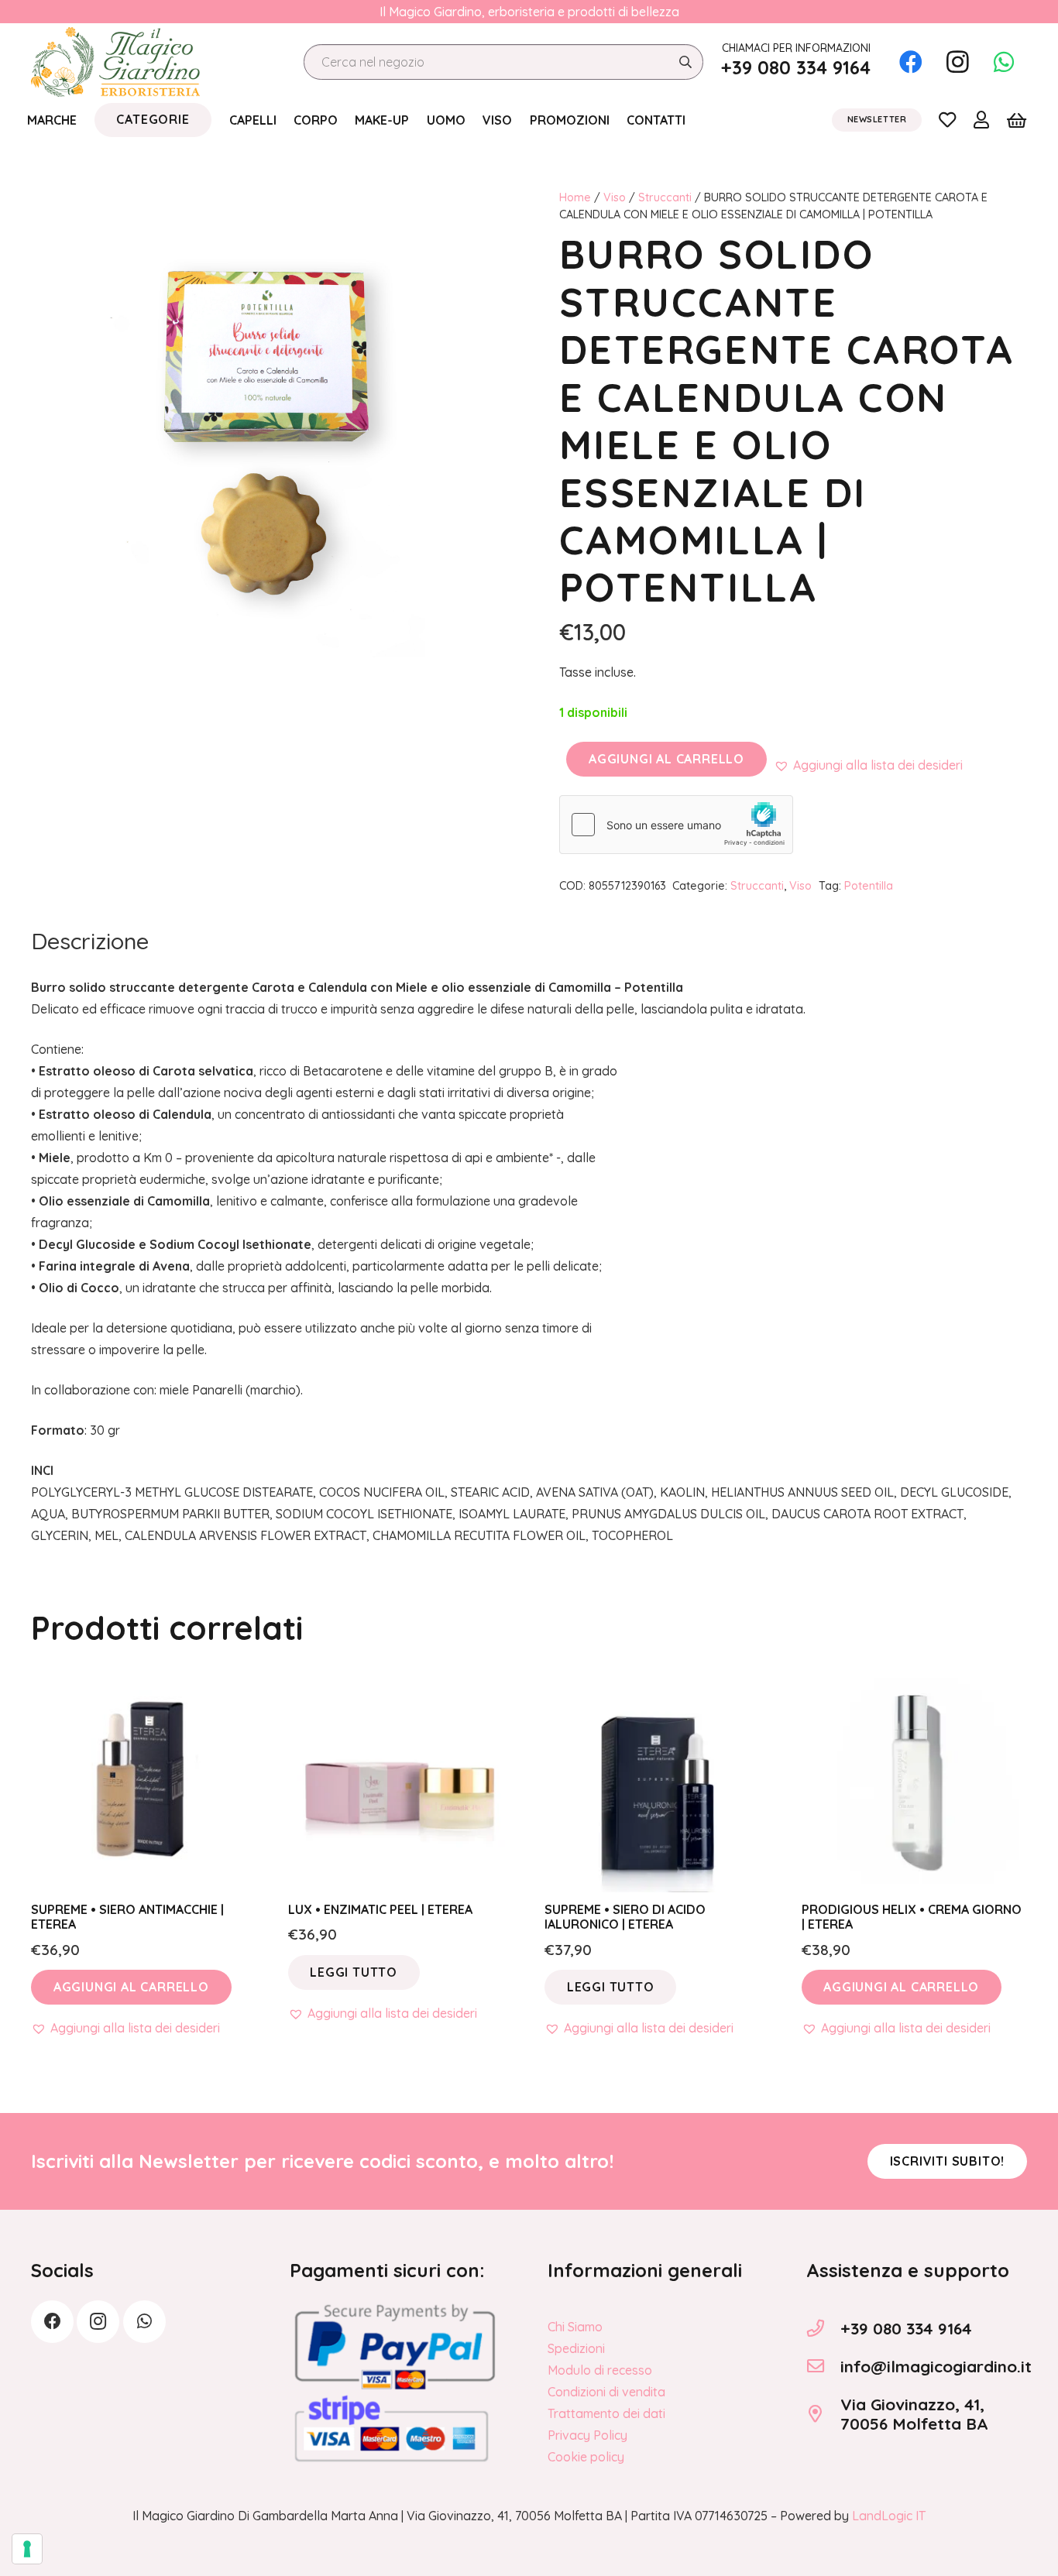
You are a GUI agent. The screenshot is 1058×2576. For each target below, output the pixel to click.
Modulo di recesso (600, 2370)
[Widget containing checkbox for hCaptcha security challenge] (676, 825)
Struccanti (665, 197)
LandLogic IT (889, 2516)
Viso (615, 197)
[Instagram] (957, 62)
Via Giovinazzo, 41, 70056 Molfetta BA (914, 2414)
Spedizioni (576, 2348)
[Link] (947, 119)
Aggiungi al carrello (666, 759)
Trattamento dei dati (606, 2413)
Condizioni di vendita (606, 2392)
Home (575, 197)
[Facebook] (911, 62)
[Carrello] (1017, 120)
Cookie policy (586, 2457)
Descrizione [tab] (90, 941)
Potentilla (869, 886)
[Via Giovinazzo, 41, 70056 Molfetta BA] (823, 2414)
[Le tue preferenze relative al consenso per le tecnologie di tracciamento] (27, 2549)
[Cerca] (685, 62)
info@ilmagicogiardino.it (936, 2366)
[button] (868, 765)
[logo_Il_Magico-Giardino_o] (115, 62)
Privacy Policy (587, 2435)
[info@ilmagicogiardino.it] (823, 2366)
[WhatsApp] (1004, 62)
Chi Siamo (575, 2327)
